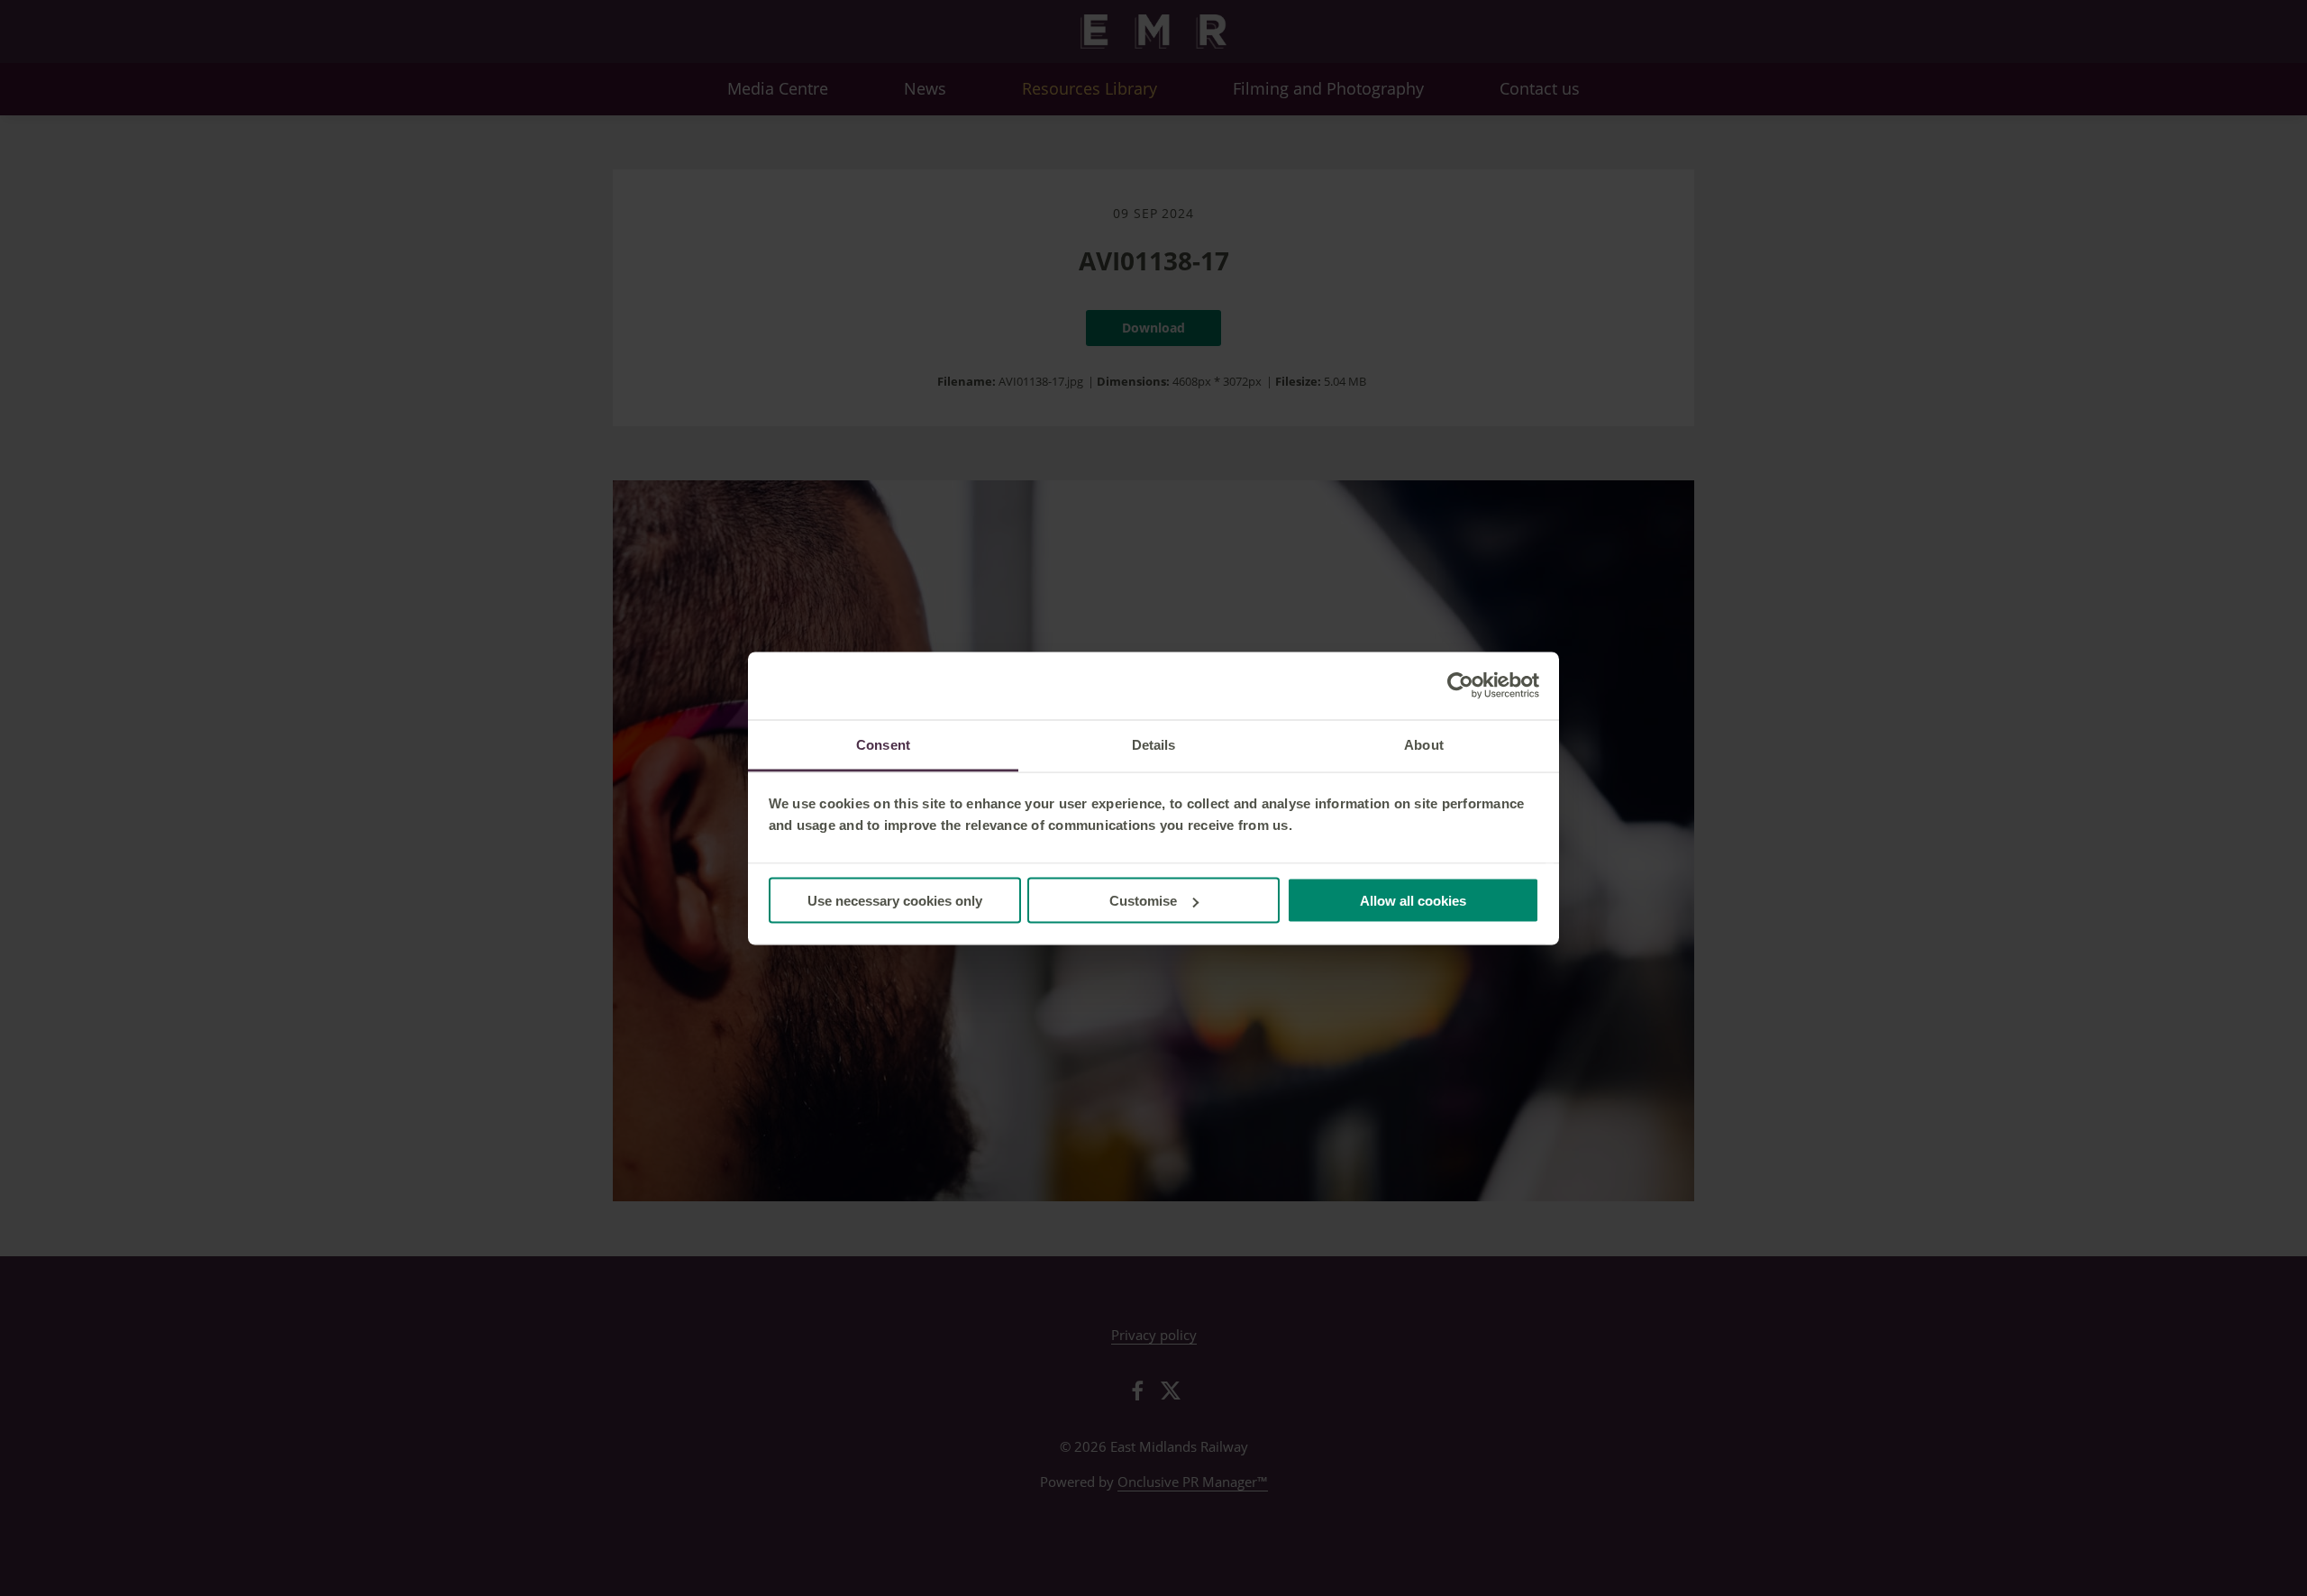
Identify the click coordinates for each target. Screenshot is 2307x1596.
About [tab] (1424, 744)
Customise (1143, 901)
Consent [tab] (883, 744)
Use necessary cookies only (895, 901)
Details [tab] (1154, 744)
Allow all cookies (1413, 901)
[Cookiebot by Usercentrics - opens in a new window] (1460, 686)
